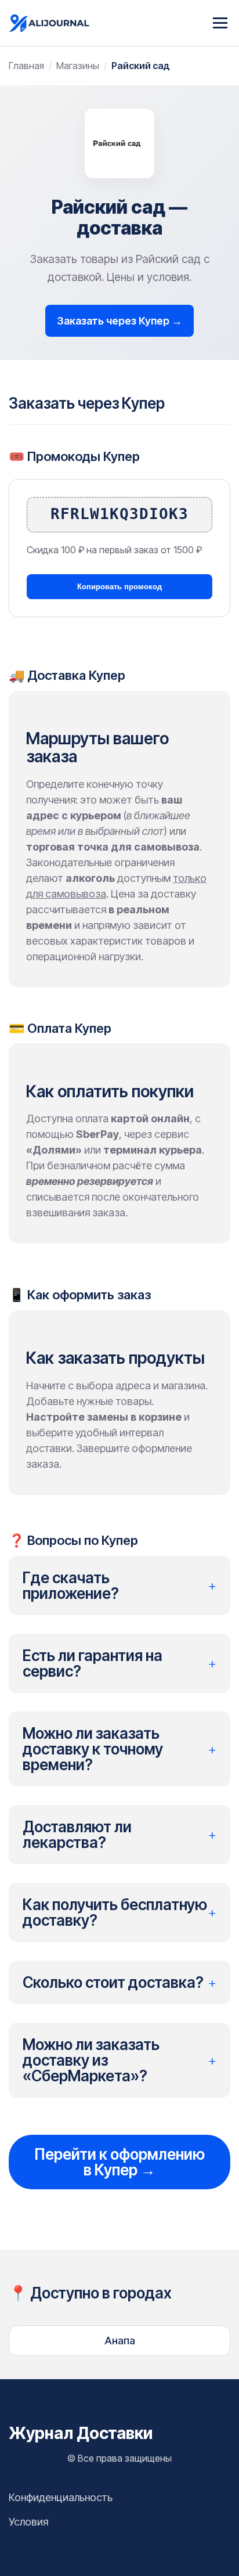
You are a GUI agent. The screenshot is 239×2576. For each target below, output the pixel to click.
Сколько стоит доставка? (119, 1982)
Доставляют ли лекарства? (119, 1835)
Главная (26, 66)
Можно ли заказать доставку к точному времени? (119, 1749)
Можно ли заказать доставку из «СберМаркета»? (119, 2060)
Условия (28, 2522)
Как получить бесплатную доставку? (119, 1912)
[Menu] (220, 23)
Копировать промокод (119, 587)
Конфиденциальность (61, 2497)
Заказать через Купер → (119, 321)
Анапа (120, 2341)
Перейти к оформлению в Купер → (119, 2162)
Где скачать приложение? (119, 1586)
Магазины (78, 66)
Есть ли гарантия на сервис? (119, 1663)
